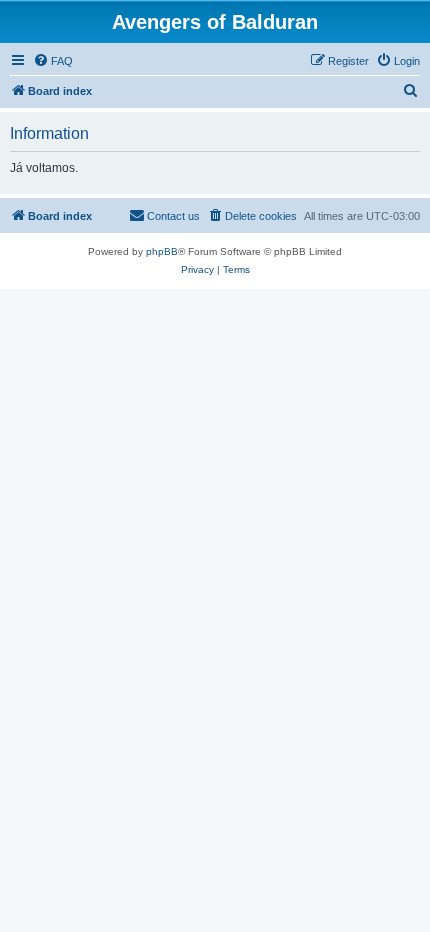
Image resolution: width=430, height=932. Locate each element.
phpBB (162, 251)
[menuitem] (53, 61)
